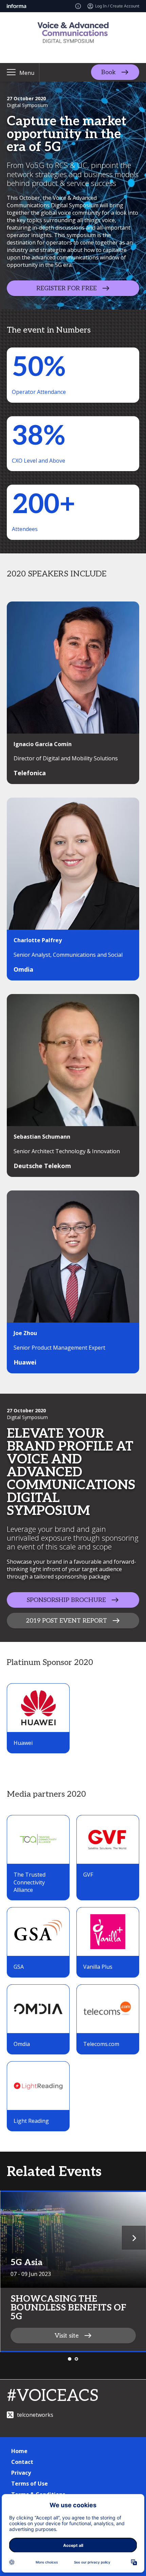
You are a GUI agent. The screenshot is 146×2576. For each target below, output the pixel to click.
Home (19, 2451)
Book (108, 72)
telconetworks (35, 2415)
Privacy (21, 2473)
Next (134, 2238)
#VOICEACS (53, 2396)
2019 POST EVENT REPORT (66, 1620)
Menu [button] (27, 73)
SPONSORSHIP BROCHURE (66, 1600)
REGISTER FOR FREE (67, 288)
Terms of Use (30, 2484)
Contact (22, 2462)
